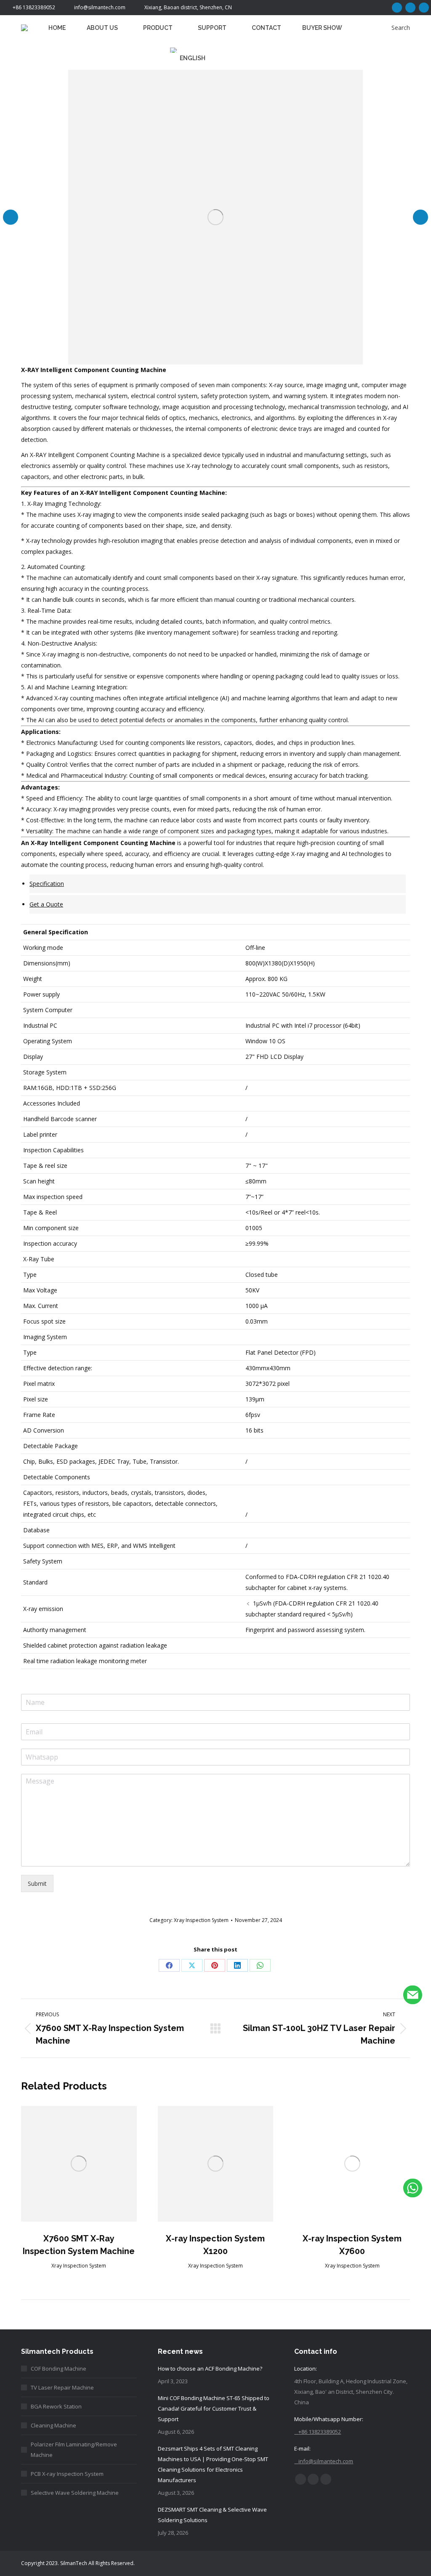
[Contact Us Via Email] (413, 1996)
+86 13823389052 (34, 7)
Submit (37, 1883)
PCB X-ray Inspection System (67, 2474)
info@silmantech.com (100, 7)
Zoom (79, 2164)
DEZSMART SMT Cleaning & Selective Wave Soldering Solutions (212, 2515)
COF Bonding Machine (59, 2369)
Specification (47, 884)
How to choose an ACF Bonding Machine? (210, 2369)
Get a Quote (46, 904)
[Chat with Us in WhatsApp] (413, 2189)
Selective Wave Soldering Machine (75, 2493)
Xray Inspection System (201, 1920)
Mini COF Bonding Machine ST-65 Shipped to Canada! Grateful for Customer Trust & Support (214, 2409)
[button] (11, 217)
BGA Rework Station (56, 2406)
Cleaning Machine (53, 2425)
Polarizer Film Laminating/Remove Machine (74, 2450)
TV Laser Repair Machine (62, 2387)
